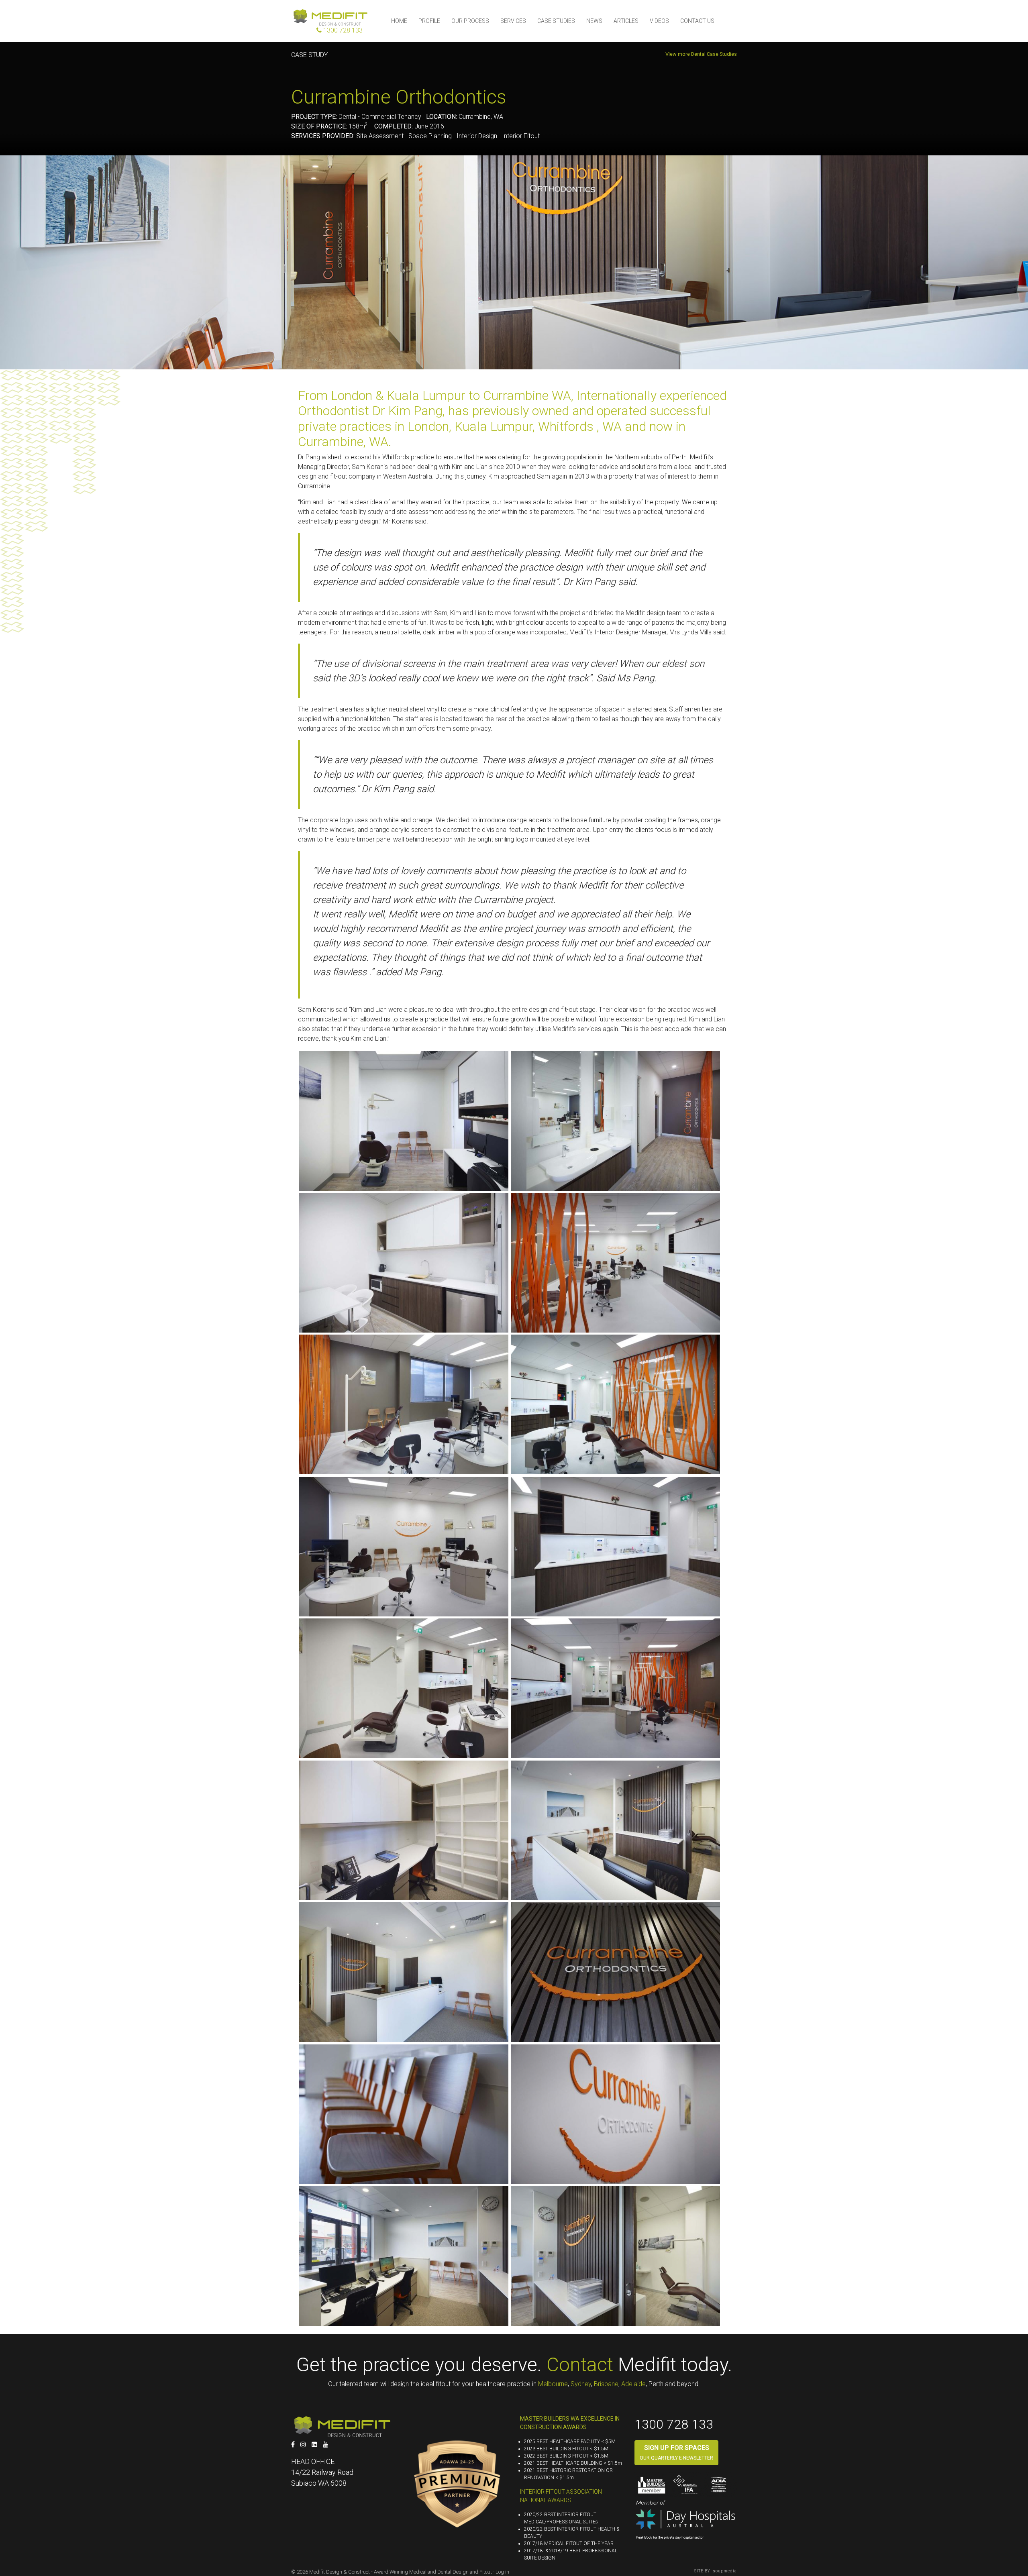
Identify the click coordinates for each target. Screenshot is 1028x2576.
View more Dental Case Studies (701, 54)
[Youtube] (326, 2445)
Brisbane (606, 2384)
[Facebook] (293, 2445)
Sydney (581, 2384)
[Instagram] (303, 2445)
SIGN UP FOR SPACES (677, 2448)
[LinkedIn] (314, 2445)
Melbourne (553, 2384)
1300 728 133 (674, 2424)
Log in (502, 2572)
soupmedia (724, 2571)
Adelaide (633, 2384)
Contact (580, 2365)
